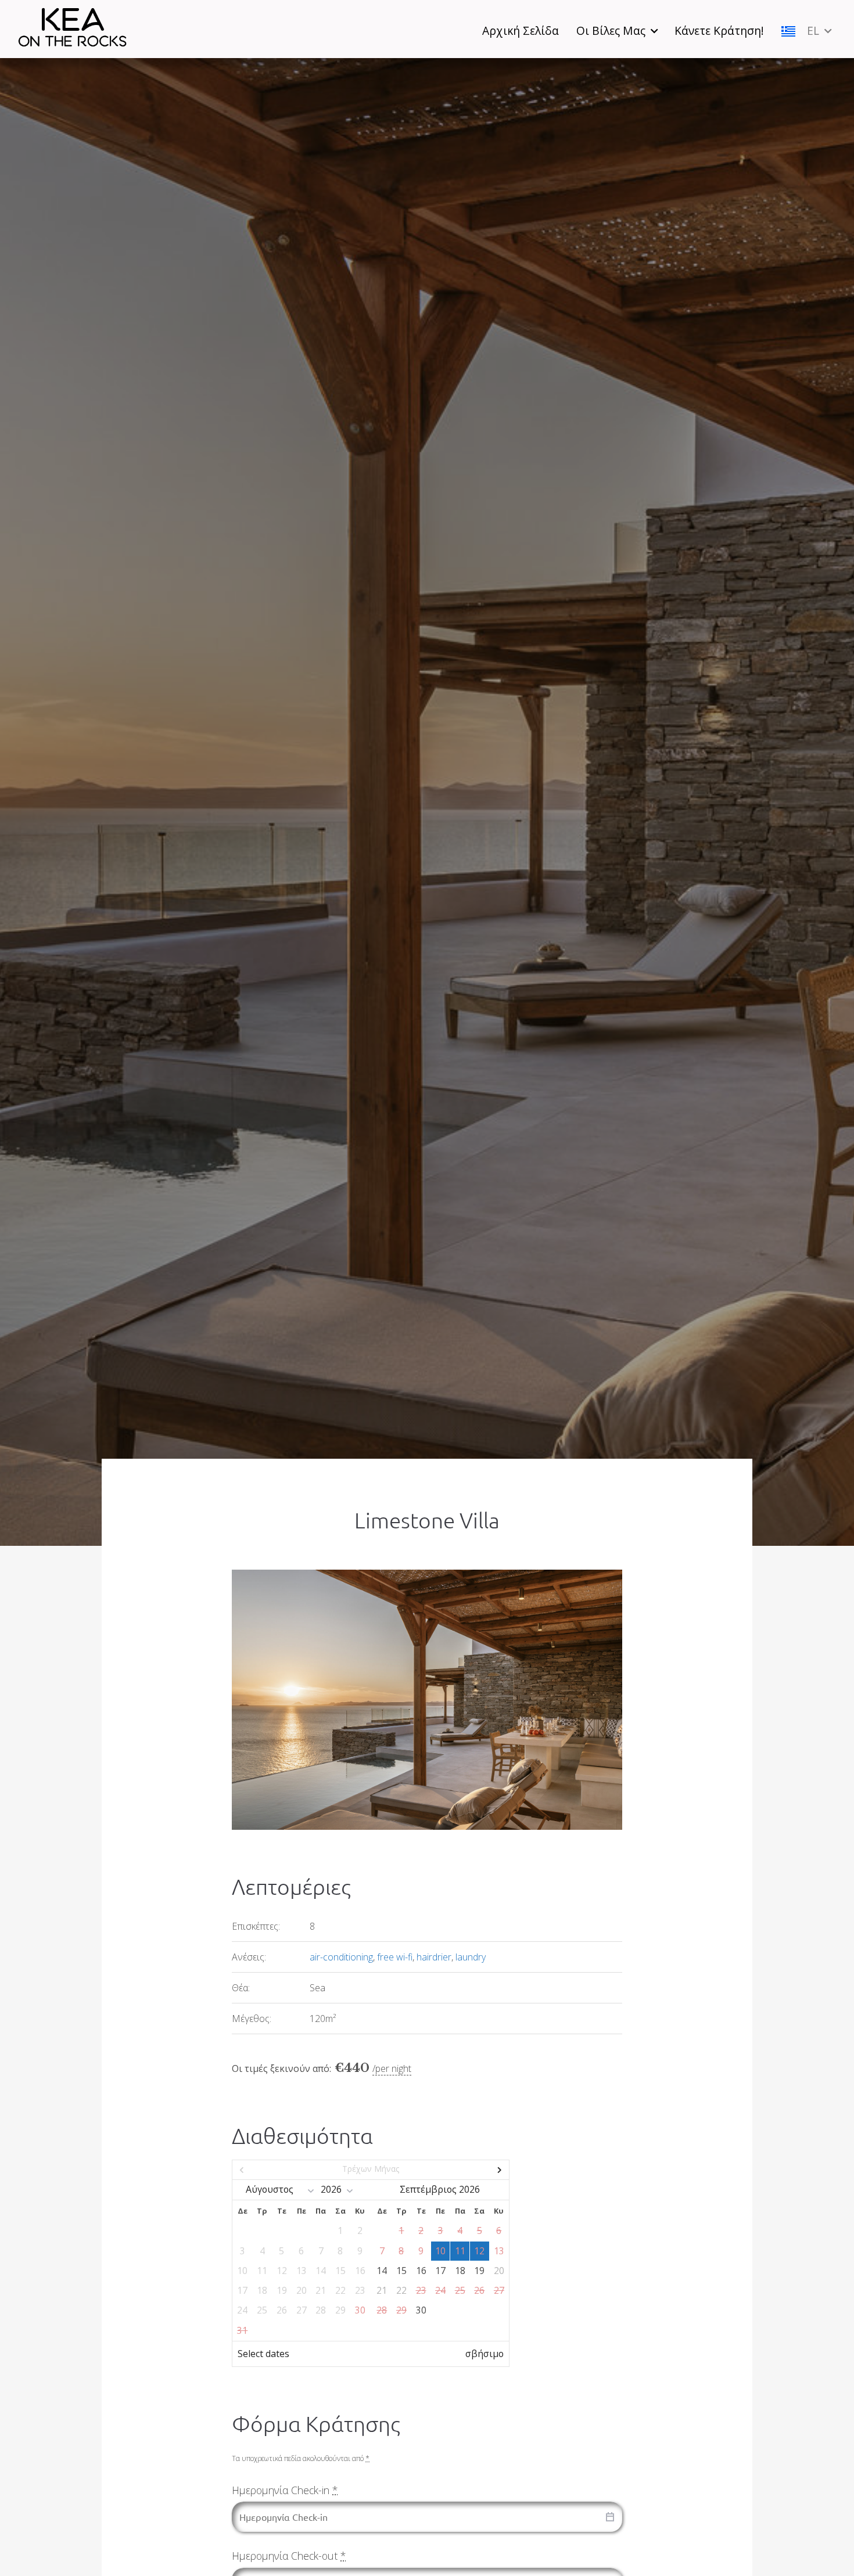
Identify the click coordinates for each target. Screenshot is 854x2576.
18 (460, 2271)
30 (421, 2310)
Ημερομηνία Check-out (289, 2556)
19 (479, 2271)
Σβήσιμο (485, 2354)
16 (421, 2271)
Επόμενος (467, 2170)
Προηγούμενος (274, 2170)
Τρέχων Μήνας (371, 2169)
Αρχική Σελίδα (521, 30)
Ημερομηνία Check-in (285, 2490)
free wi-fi (395, 1957)
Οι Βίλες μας (611, 30)
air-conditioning (341, 1957)
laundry (471, 1957)
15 (401, 2271)
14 (382, 2271)
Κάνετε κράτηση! (719, 30)
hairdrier (434, 1957)
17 (440, 2271)
